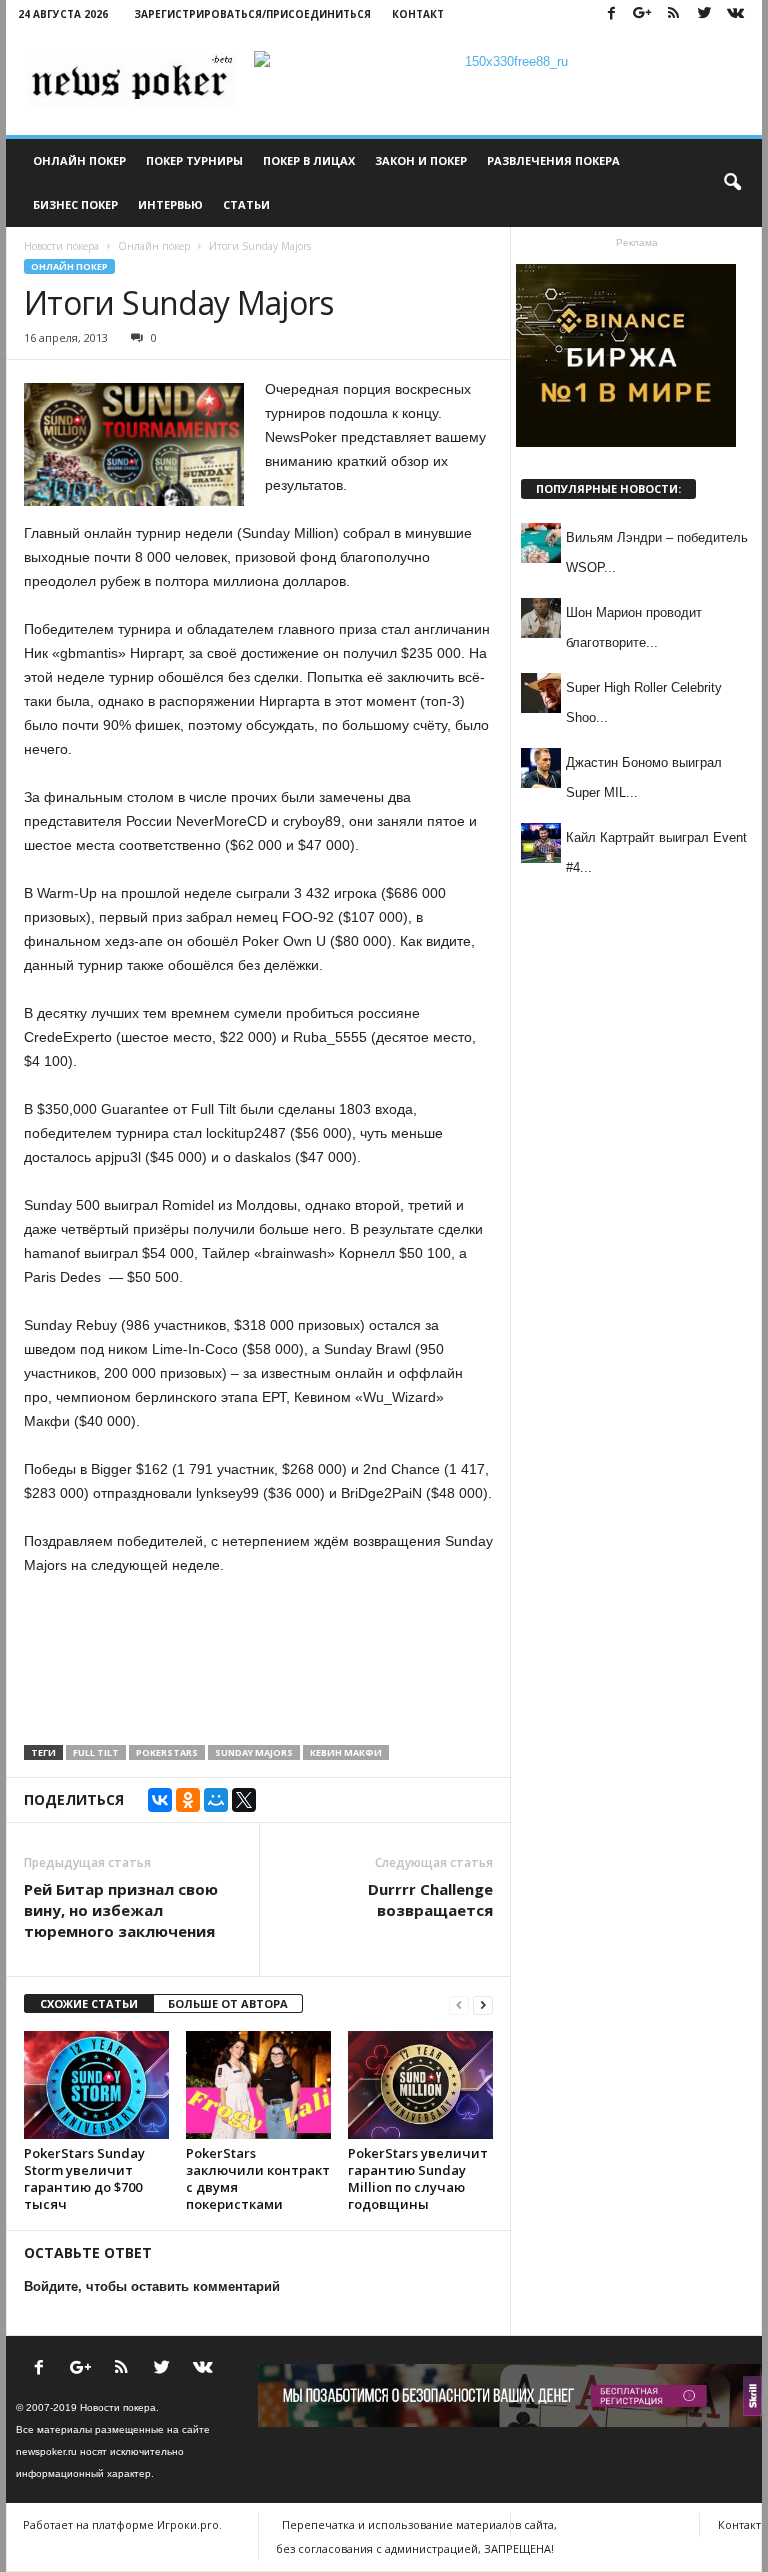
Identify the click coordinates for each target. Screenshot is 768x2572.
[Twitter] (704, 14)
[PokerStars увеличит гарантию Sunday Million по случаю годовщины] (420, 2085)
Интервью (170, 204)
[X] (244, 1800)
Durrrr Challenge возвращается (430, 1899)
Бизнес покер (75, 204)
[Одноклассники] (188, 1800)
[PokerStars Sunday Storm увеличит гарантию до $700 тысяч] (96, 2085)
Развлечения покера (553, 160)
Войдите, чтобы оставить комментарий (152, 2286)
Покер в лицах (309, 160)
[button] (732, 183)
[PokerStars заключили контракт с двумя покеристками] (258, 2085)
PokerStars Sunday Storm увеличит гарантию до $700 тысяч (84, 2178)
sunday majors (254, 1752)
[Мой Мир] (216, 1800)
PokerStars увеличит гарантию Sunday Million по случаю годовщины (418, 2178)
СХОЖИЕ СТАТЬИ (89, 2003)
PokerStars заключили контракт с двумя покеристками (258, 2178)
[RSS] (673, 14)
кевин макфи (346, 1752)
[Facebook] (611, 14)
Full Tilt (96, 1752)
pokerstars (167, 1752)
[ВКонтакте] (160, 1800)
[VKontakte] (735, 14)
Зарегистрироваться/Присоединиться (252, 14)
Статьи (246, 204)
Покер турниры (194, 160)
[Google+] (642, 14)
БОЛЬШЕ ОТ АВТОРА (228, 2003)
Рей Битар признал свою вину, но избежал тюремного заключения (121, 1910)
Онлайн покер (79, 160)
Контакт (418, 14)
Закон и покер (421, 160)
